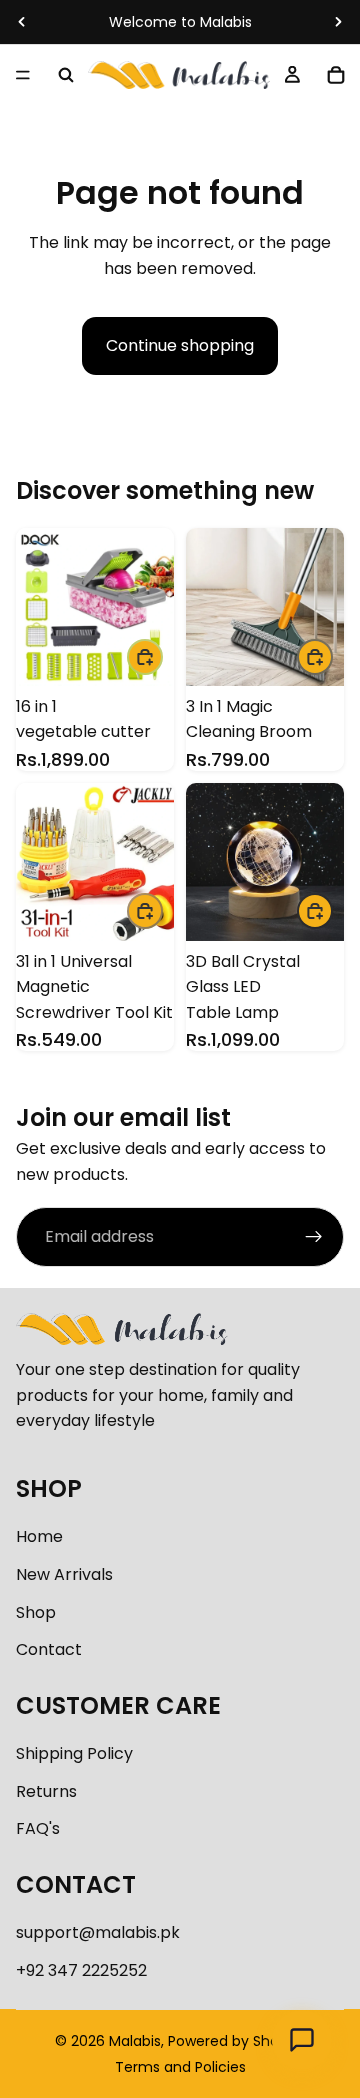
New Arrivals (64, 1574)
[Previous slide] (22, 22)
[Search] (66, 75)
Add (162, 656)
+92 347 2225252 (81, 1970)
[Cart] (336, 75)
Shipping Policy (74, 1753)
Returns (46, 1791)
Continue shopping (180, 345)
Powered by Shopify (236, 2041)
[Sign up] (314, 1237)
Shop (36, 1612)
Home (39, 1536)
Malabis (135, 2041)
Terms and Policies (180, 2067)
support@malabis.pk (98, 1932)
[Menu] (23, 75)
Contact (49, 1649)
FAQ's (38, 1828)
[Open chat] (302, 2040)
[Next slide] (338, 22)
